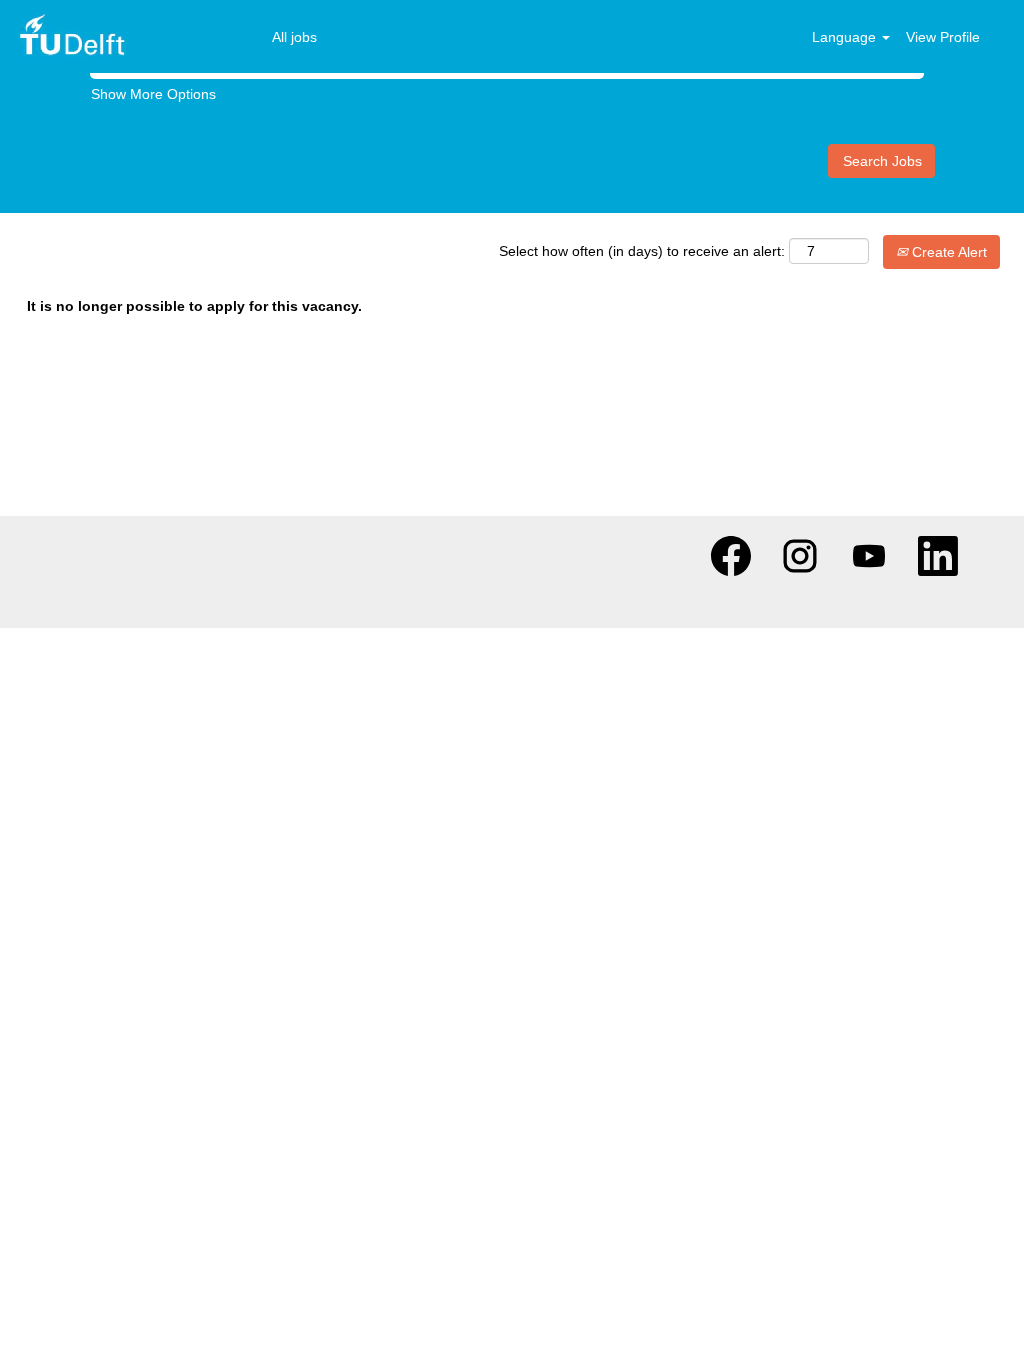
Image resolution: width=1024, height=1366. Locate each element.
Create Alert (947, 252)
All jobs (294, 37)
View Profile (943, 37)
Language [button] (846, 37)
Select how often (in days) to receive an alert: (642, 251)
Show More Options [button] (153, 94)
